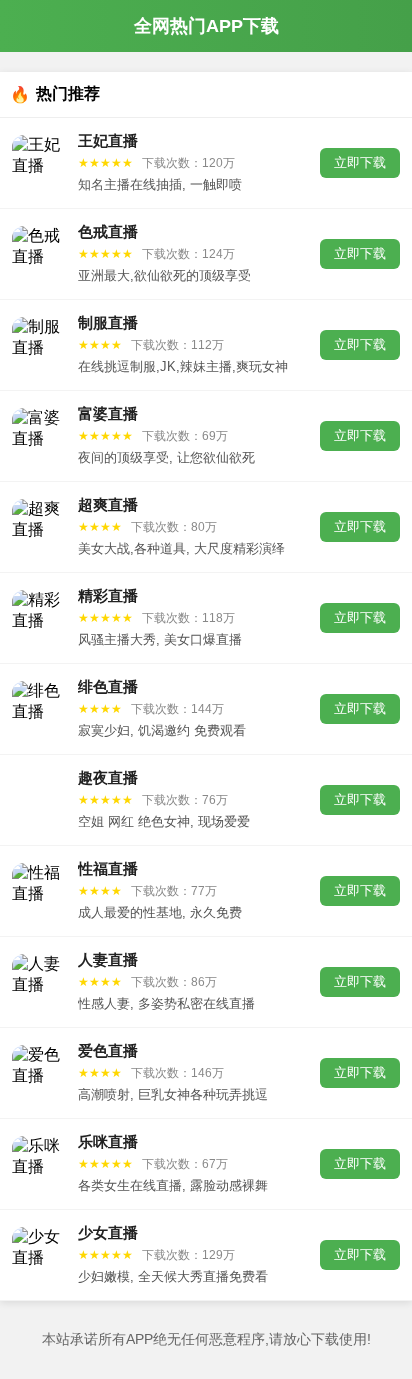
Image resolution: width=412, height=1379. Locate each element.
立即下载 (360, 162)
